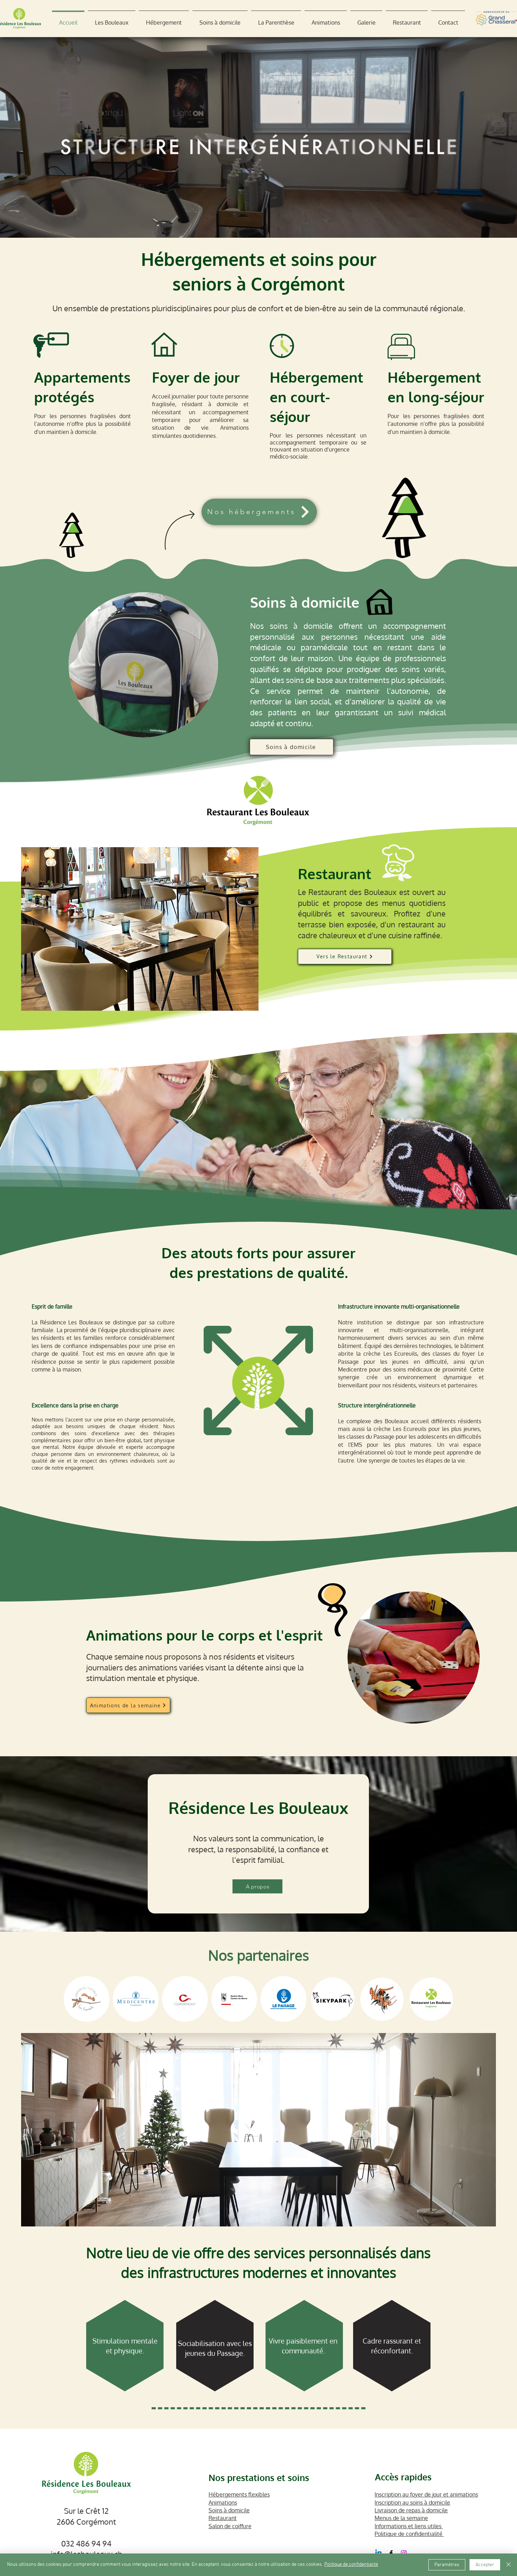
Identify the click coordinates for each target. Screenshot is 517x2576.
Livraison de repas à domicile (411, 2510)
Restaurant (223, 2518)
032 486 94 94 (86, 2543)
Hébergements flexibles (239, 2494)
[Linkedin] (378, 2553)
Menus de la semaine (401, 2518)
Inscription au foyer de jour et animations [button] (426, 2494)
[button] (112, 19)
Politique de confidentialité (409, 2534)
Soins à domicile (229, 2510)
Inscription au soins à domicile (412, 2503)
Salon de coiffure (230, 2526)
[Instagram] (404, 2553)
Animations (223, 2503)
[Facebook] (391, 2553)
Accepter (485, 2565)
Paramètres (447, 2565)
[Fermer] (509, 2565)
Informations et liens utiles (409, 2526)
